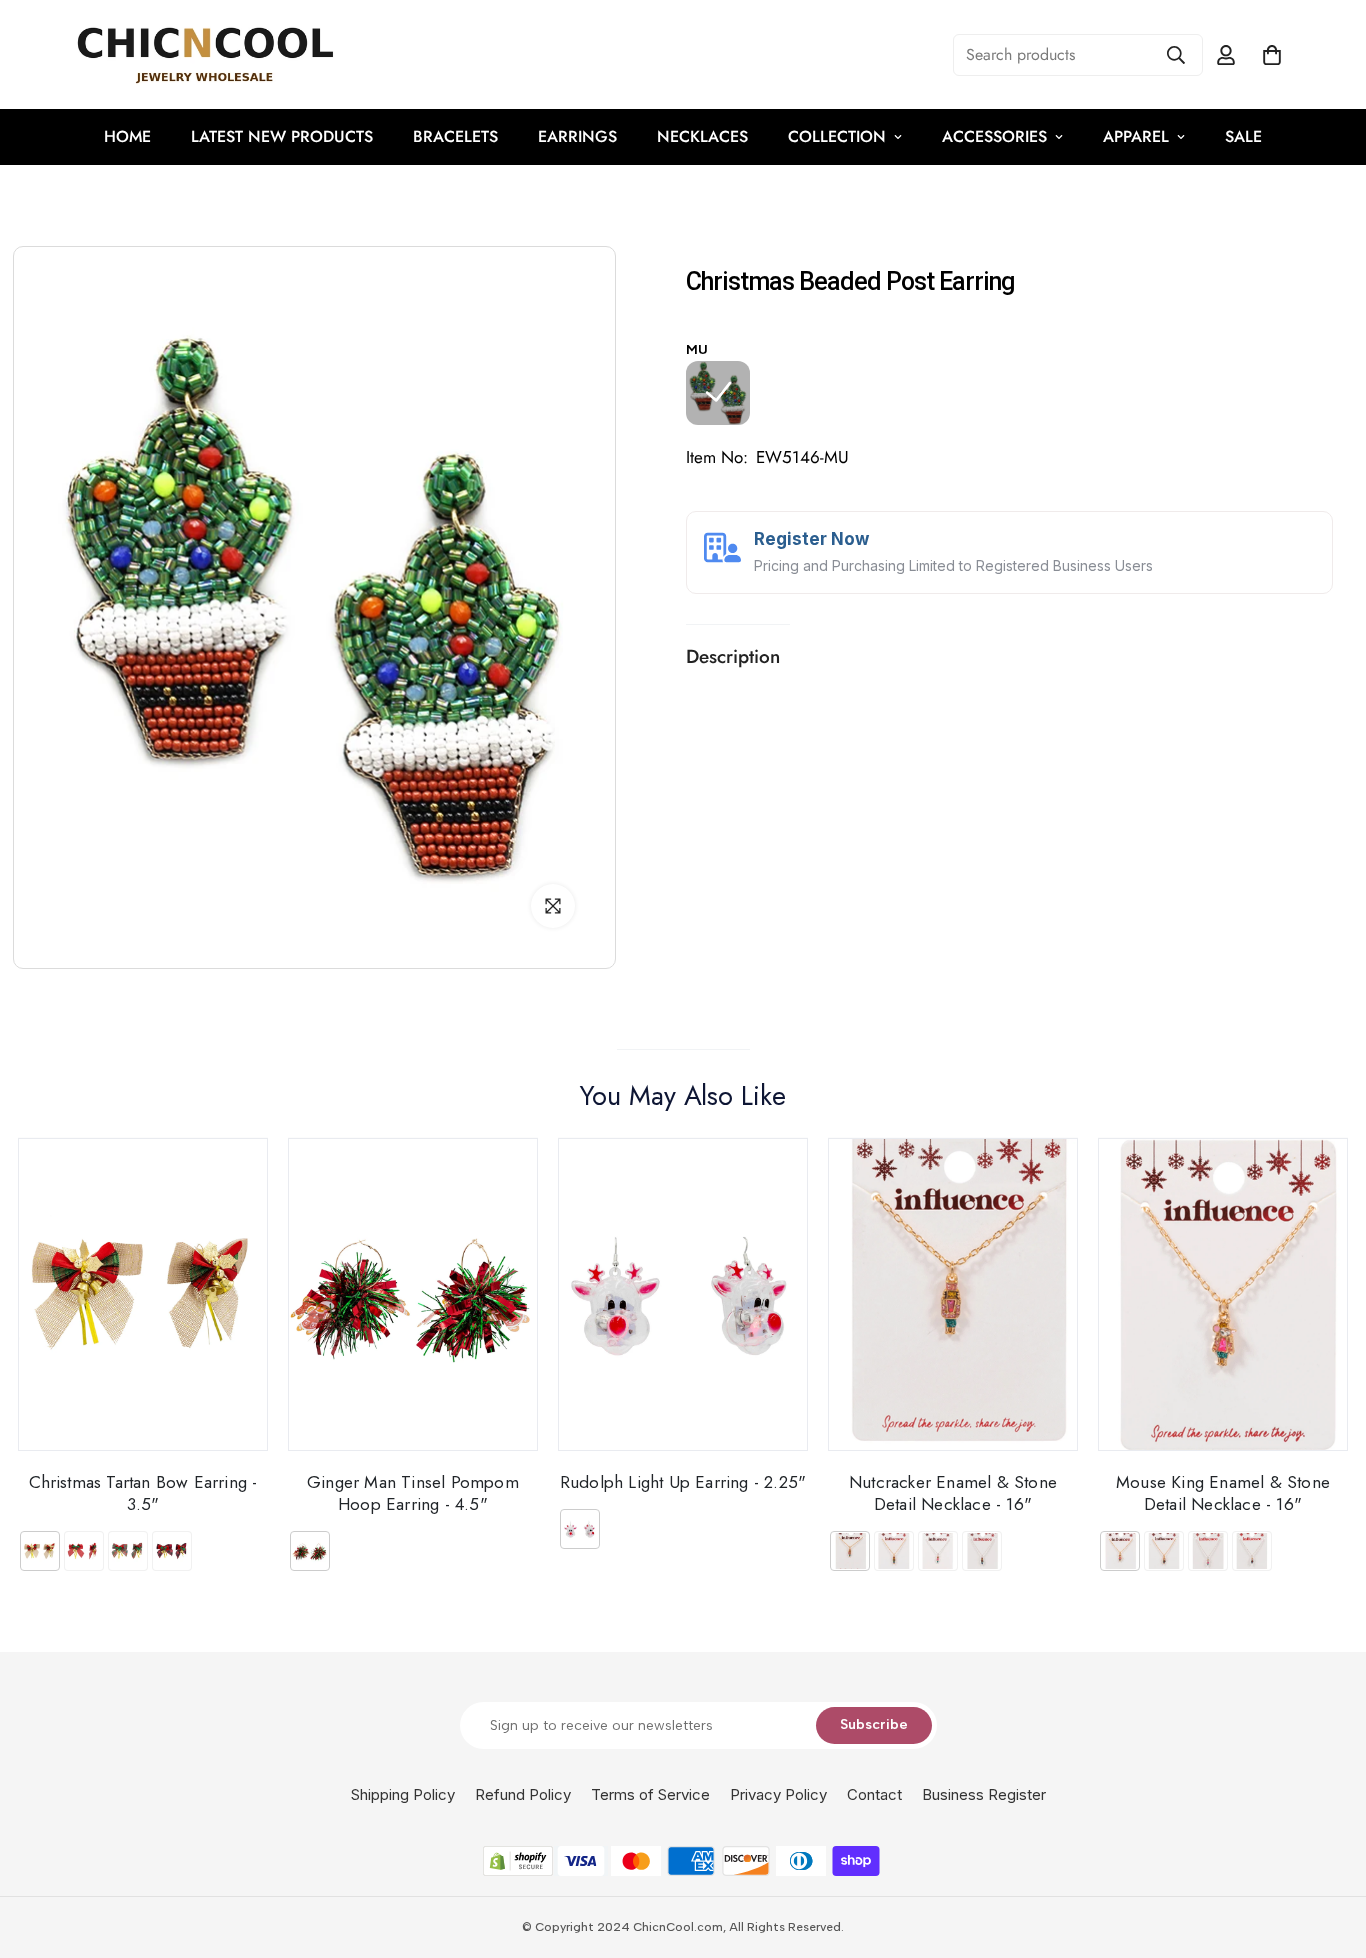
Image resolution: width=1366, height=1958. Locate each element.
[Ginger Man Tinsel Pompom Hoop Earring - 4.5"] (413, 1294)
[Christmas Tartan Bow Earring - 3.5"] (143, 1294)
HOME (127, 136)
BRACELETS (455, 136)
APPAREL (1136, 136)
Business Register (984, 1794)
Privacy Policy (778, 1794)
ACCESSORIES (994, 136)
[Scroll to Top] (1327, 1849)
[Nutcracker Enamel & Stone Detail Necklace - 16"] (953, 1294)
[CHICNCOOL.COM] (205, 54)
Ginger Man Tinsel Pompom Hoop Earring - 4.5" (413, 1492)
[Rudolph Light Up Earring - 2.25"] (683, 1294)
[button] (1272, 55)
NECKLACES (702, 136)
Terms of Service (650, 1794)
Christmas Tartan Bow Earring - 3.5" (143, 1492)
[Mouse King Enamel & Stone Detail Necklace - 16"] (1223, 1294)
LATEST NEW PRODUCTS (282, 136)
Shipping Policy (403, 1794)
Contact (874, 1794)
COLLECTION (837, 136)
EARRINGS (577, 136)
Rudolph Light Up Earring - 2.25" (683, 1481)
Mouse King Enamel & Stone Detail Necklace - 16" (1223, 1492)
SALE (1243, 136)
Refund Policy (523, 1794)
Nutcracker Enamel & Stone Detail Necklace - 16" (953, 1492)
